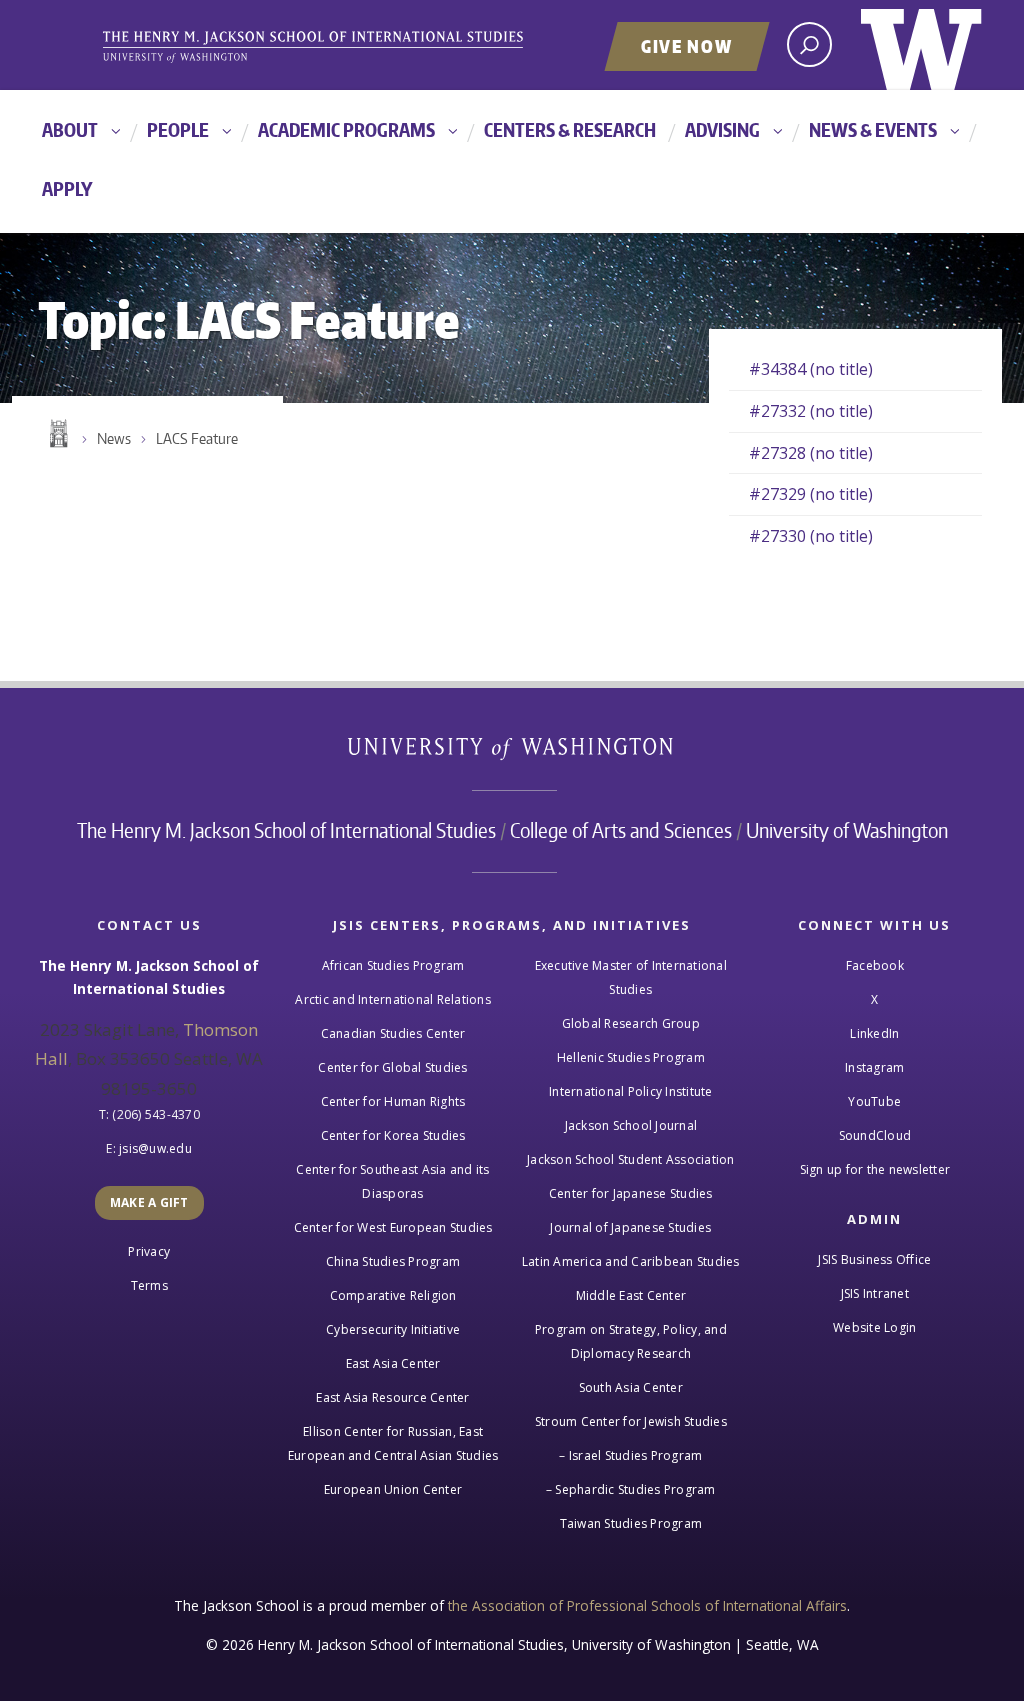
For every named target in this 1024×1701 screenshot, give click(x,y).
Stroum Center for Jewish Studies (631, 1421)
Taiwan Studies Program (631, 1523)
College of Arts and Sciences (621, 830)
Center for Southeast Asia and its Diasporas (392, 1181)
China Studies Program (393, 1261)
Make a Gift (149, 1202)
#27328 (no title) (811, 453)
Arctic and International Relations (393, 999)
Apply (67, 188)
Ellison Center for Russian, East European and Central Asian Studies (393, 1443)
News (114, 438)
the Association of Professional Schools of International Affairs (647, 1605)
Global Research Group (631, 1023)
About (70, 129)
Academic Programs (346, 129)
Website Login (874, 1327)
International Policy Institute (631, 1091)
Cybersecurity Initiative (393, 1329)
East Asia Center (393, 1363)
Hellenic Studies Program (631, 1057)
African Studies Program (393, 965)
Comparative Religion (393, 1295)
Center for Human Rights (393, 1101)
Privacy (149, 1251)
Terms (149, 1285)
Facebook (875, 965)
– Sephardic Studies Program (631, 1489)
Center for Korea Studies (393, 1135)
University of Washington (921, 45)
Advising (722, 129)
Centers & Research (570, 129)
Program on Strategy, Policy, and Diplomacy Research (631, 1341)
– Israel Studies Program (630, 1455)
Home (57, 434)
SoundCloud (875, 1135)
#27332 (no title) (811, 411)
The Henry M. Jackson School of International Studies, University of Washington (347, 47)
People (178, 129)
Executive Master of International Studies (631, 977)
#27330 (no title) (811, 536)
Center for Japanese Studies (631, 1193)
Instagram (874, 1067)
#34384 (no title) (811, 369)
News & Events (873, 129)
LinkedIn (874, 1033)
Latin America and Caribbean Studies (631, 1261)
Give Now (687, 46)
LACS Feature (197, 438)
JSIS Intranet (875, 1293)
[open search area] (809, 44)
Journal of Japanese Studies (630, 1227)
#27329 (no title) (811, 494)
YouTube (874, 1101)
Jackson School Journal (631, 1125)
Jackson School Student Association (631, 1159)
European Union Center (393, 1489)
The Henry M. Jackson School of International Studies (286, 830)
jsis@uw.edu (155, 1148)
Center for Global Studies (392, 1067)
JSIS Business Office (874, 1259)
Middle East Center (631, 1295)
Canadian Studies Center (393, 1033)
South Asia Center (631, 1387)
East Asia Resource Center (392, 1397)
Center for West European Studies (393, 1227)
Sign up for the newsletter (875, 1169)
